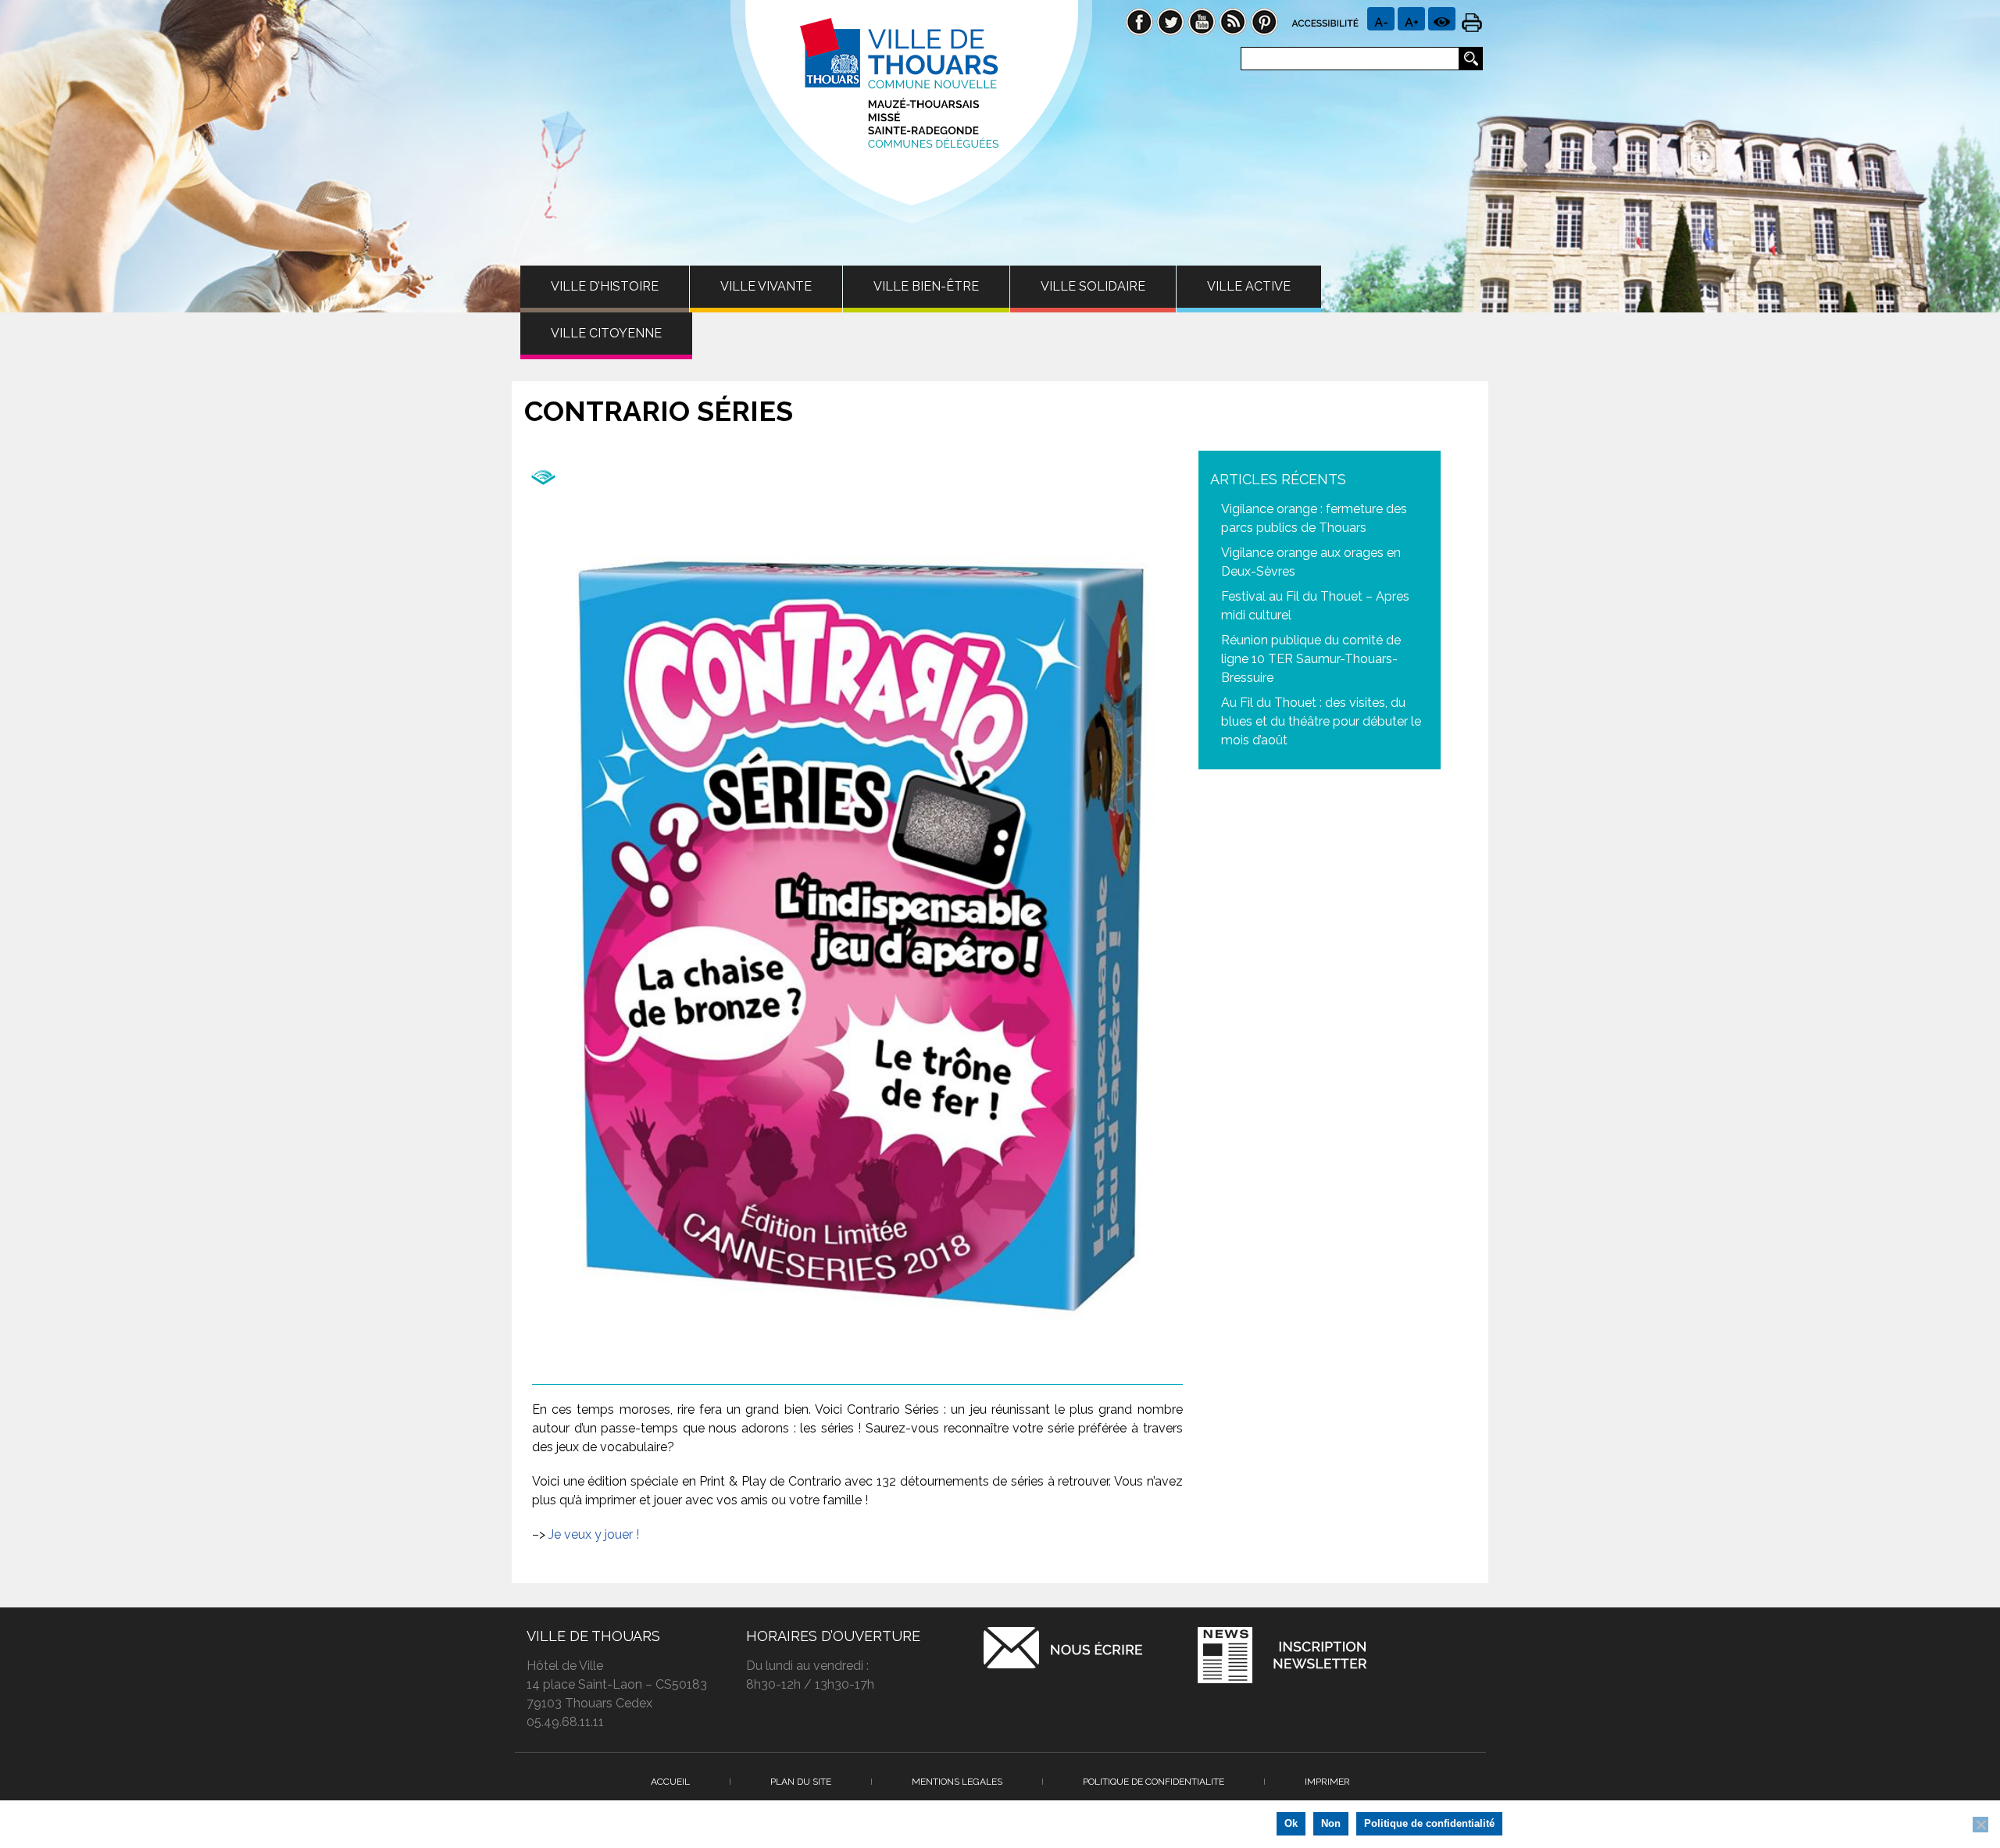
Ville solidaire (1093, 286)
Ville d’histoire (605, 286)
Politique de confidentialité (1429, 1823)
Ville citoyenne (606, 333)
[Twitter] (1170, 21)
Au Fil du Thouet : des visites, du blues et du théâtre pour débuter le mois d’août (1321, 721)
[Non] (1980, 1825)
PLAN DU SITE (801, 1782)
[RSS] (1233, 21)
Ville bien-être (926, 286)
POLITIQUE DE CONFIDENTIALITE (1154, 1782)
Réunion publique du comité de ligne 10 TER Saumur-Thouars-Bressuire (1311, 659)
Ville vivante (766, 286)
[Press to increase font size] (1381, 19)
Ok (1291, 1823)
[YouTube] (1202, 21)
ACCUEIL (670, 1782)
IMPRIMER (1327, 1782)
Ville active (1249, 286)
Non (1331, 1823)
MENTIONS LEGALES (957, 1782)
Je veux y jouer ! (594, 1534)
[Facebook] (1139, 21)
